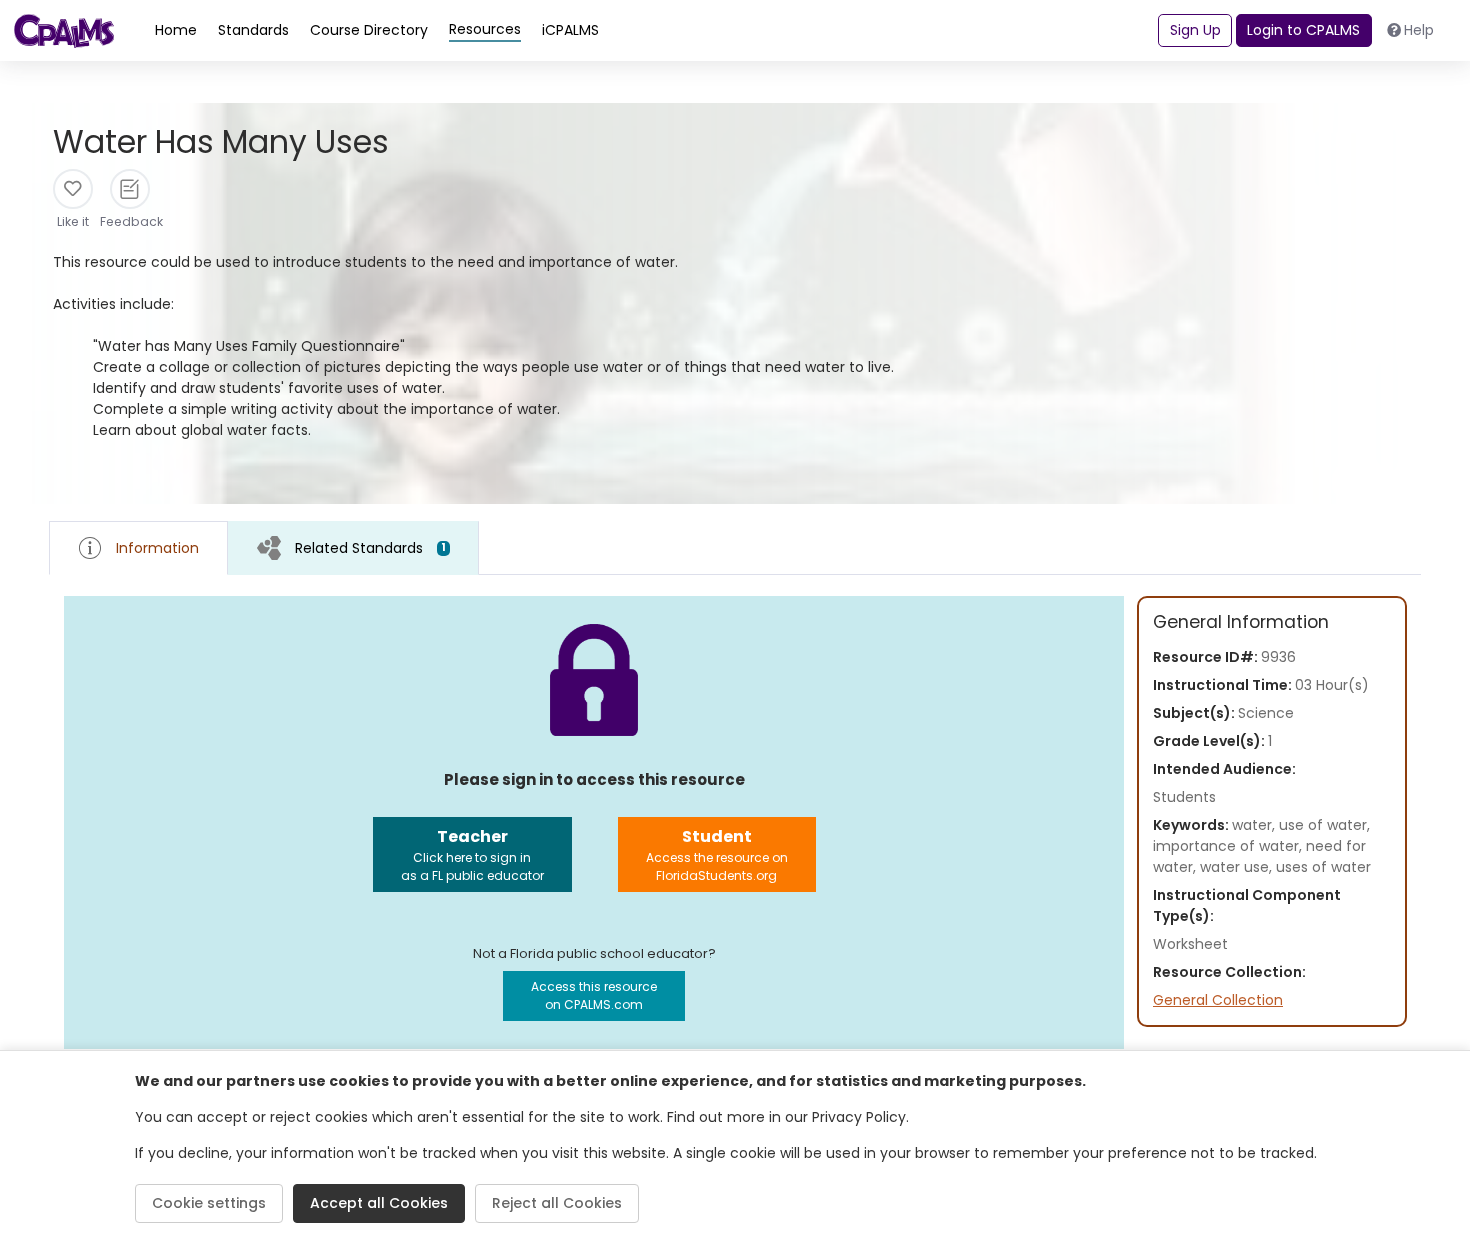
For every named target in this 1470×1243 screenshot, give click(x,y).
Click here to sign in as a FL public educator (472, 854)
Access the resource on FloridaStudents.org (717, 854)
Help (1419, 30)
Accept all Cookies (379, 1203)
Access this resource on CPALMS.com (594, 995)
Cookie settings (209, 1203)
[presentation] (353, 547)
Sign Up (1195, 30)
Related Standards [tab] (370, 548)
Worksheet (1190, 944)
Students (1184, 797)
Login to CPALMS (1303, 30)
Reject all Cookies (557, 1203)
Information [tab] (157, 548)
